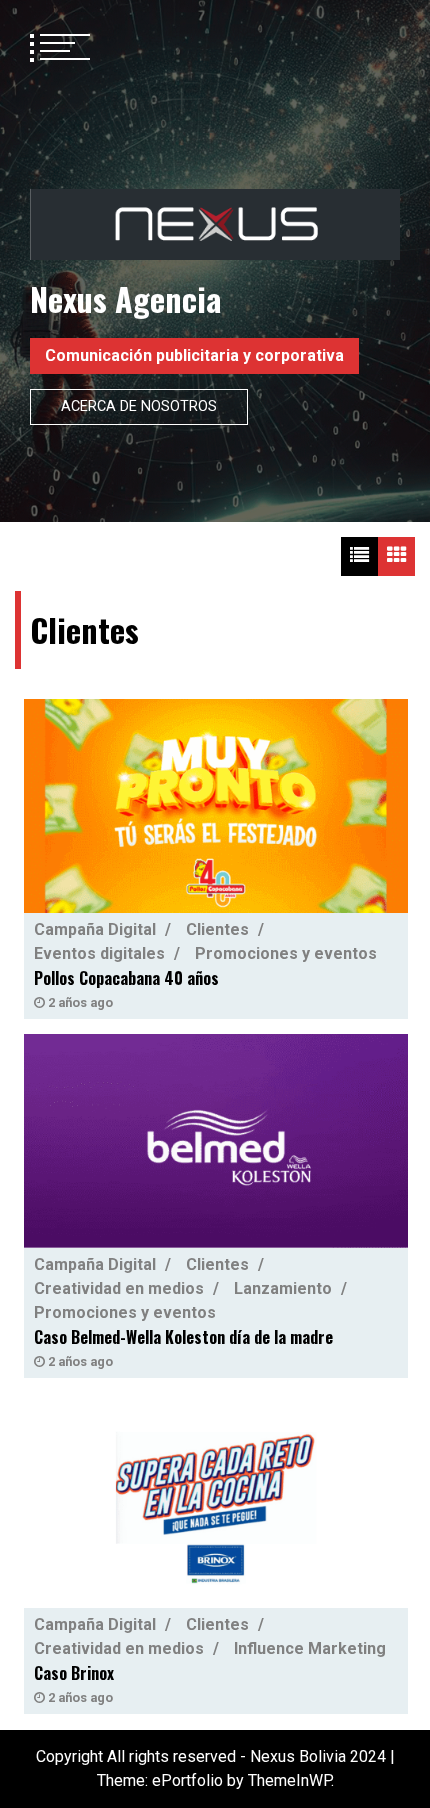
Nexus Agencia (125, 298)
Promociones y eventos (286, 952)
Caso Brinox (74, 1673)
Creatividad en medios (119, 1288)
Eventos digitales (99, 952)
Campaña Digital (95, 928)
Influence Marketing (310, 1648)
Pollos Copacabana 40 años (126, 977)
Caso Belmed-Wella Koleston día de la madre (183, 1337)
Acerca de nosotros (139, 406)
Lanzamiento (283, 1288)
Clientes (217, 928)
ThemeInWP (289, 1780)
